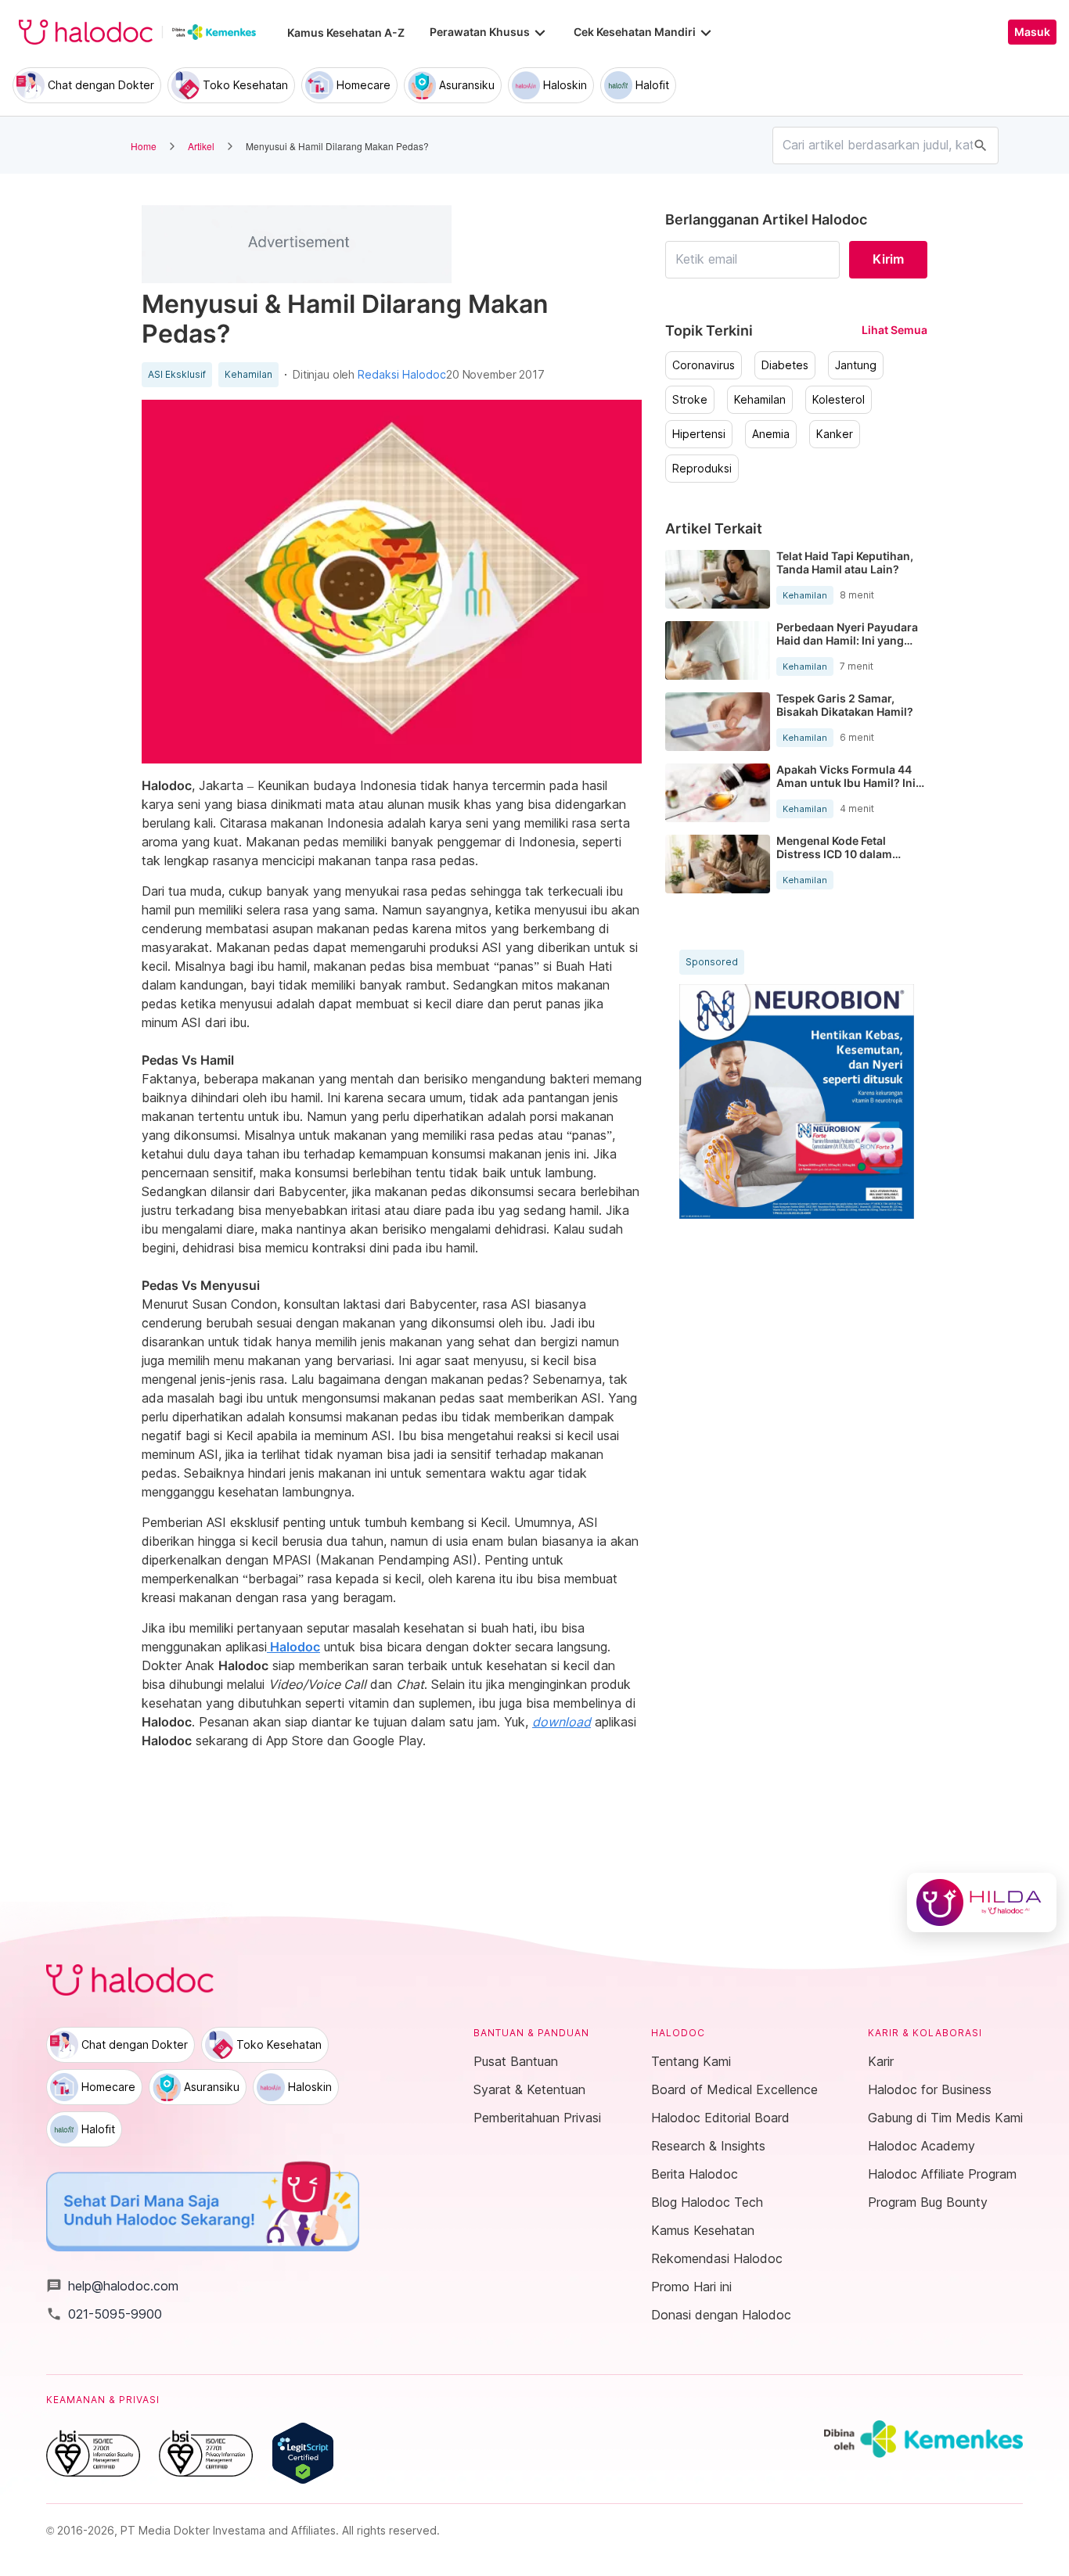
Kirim (888, 259)
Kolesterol (839, 400)
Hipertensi (699, 434)
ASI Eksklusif (177, 375)
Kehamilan (248, 375)
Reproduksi (702, 469)
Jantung (856, 365)
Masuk (1032, 32)
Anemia (771, 434)
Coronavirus (704, 365)
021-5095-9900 (104, 2314)
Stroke (690, 400)
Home (144, 146)
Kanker (835, 434)
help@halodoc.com (112, 2286)
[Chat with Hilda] (982, 1902)
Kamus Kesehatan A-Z (346, 32)
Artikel (201, 146)
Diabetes (785, 365)
